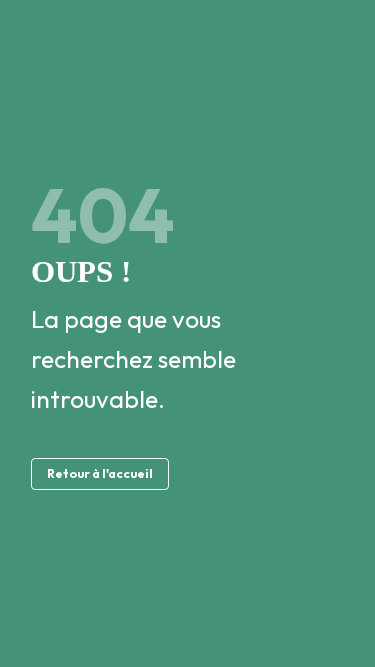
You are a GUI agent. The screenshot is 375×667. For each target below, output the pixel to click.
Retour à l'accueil (100, 473)
